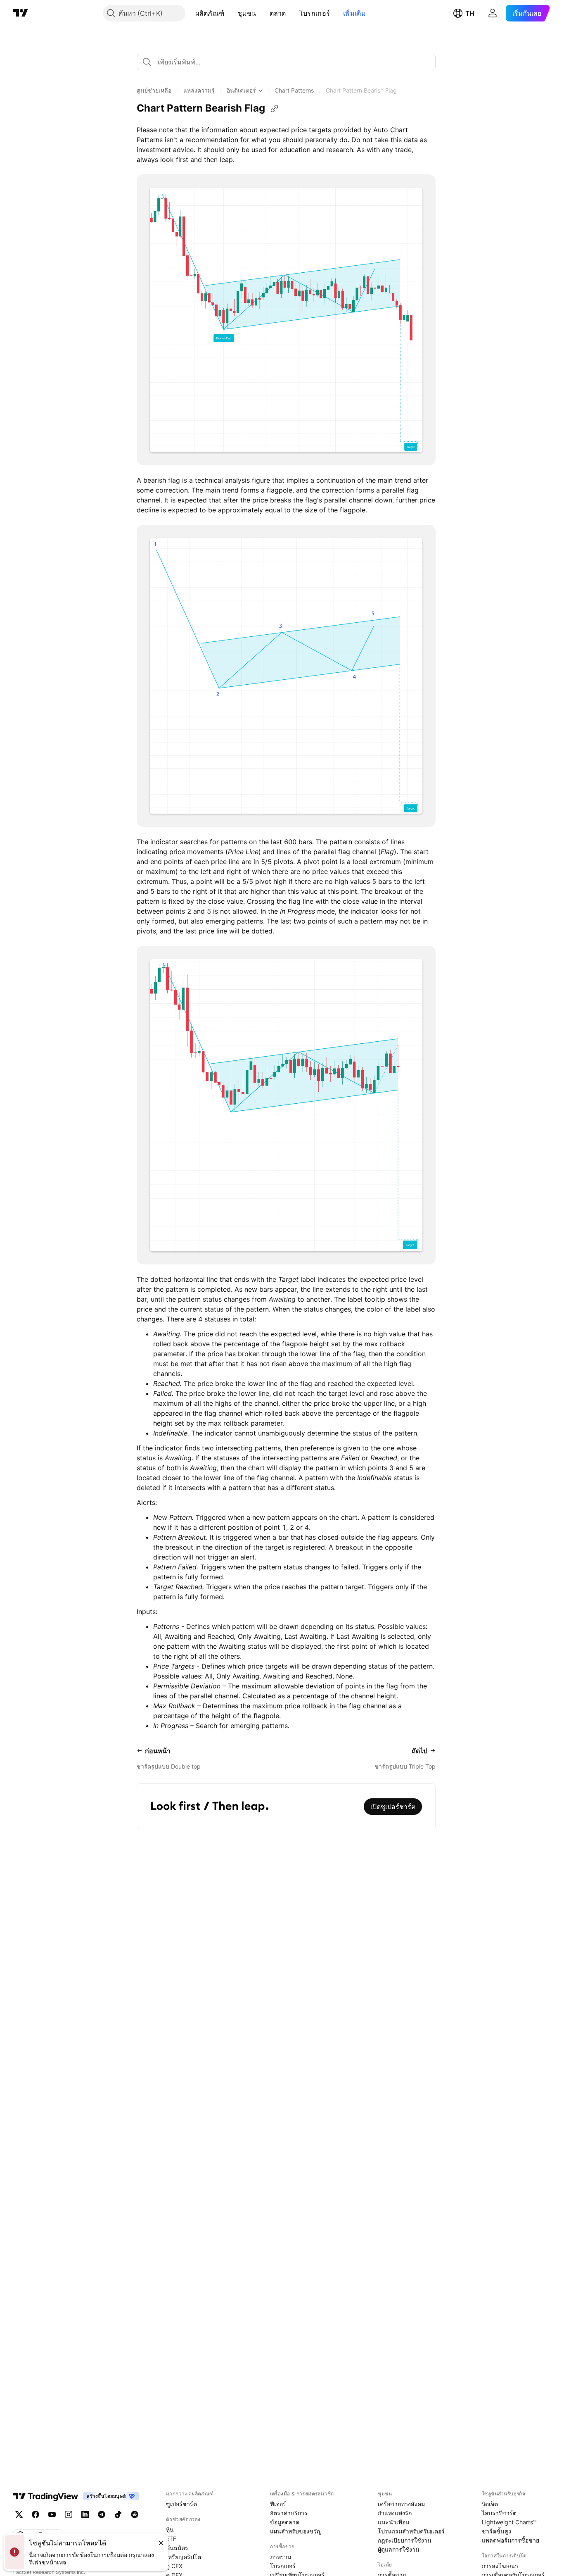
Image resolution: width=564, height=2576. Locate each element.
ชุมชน (247, 13)
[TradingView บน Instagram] (69, 2514)
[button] (230, 13)
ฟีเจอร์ (278, 2504)
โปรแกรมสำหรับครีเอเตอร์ (411, 2531)
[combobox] (286, 62)
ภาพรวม (281, 2557)
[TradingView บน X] (19, 2514)
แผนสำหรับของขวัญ (296, 2531)
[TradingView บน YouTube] (52, 2514)
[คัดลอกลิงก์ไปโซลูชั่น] (275, 109)
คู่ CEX (174, 2566)
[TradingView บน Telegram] (102, 2514)
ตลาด (278, 13)
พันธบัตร (177, 2548)
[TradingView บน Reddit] (135, 2514)
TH (470, 13)
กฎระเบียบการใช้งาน (405, 2540)
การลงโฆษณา (500, 2566)
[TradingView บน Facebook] (36, 2514)
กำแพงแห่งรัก (395, 2513)
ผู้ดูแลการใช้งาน (399, 2549)
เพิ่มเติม (354, 13)
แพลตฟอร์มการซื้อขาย (511, 2540)
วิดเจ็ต (490, 2504)
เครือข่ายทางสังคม (401, 2504)
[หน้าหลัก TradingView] (21, 13)
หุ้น (170, 2530)
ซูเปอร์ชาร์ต (181, 2504)
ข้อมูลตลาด (285, 2522)
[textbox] (289, 62)
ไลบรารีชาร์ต (499, 2513)
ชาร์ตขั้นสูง (496, 2531)
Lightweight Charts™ (509, 2522)
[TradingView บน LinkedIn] (85, 2514)
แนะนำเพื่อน (394, 2522)
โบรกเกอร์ (315, 13)
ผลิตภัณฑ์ (210, 13)
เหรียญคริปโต (184, 2557)
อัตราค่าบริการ (289, 2513)
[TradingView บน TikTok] (118, 2514)
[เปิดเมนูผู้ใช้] (493, 13)
